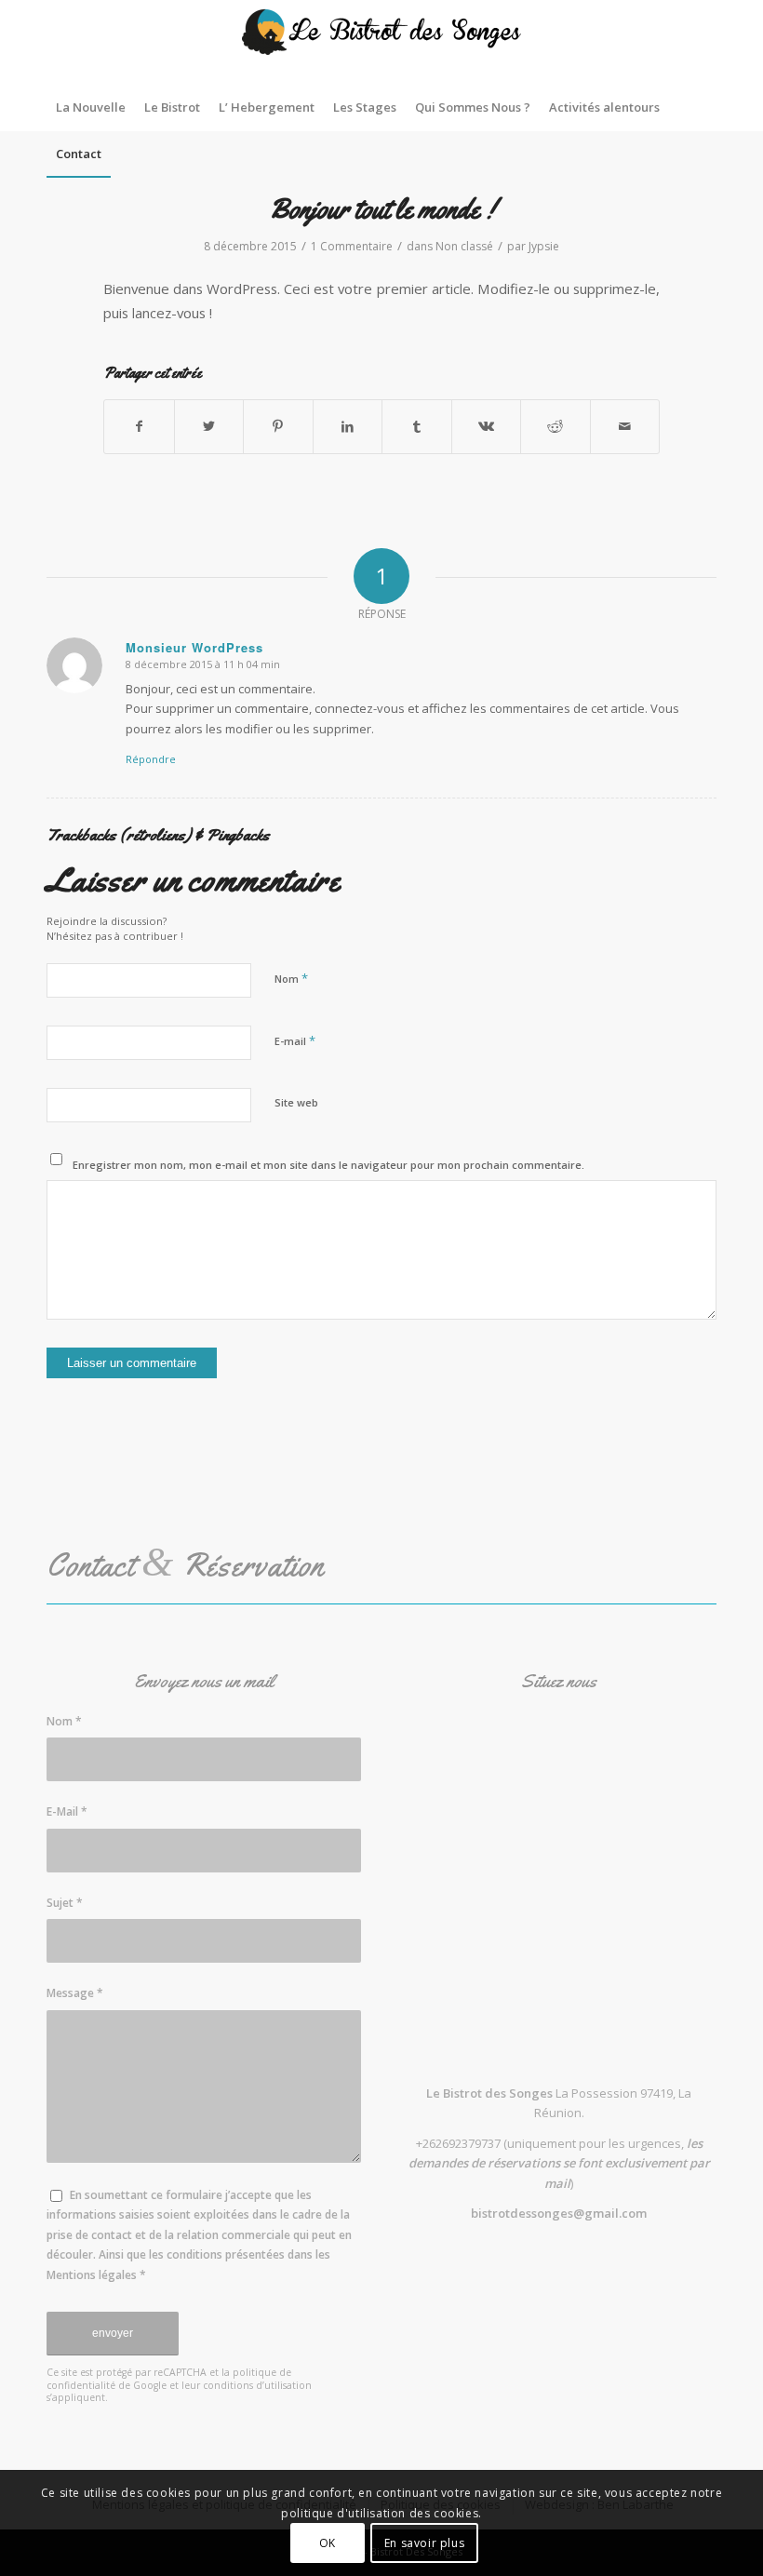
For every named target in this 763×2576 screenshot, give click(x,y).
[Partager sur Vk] (487, 426)
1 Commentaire (352, 246)
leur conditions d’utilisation (247, 2385)
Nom (291, 978)
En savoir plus (424, 2543)
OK (328, 2543)
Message (75, 1993)
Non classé (464, 246)
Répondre (151, 759)
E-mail (295, 1040)
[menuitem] (91, 107)
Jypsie (544, 246)
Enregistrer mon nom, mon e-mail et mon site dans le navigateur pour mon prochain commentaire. (328, 1165)
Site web (296, 1102)
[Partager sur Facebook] (139, 426)
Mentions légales (92, 2275)
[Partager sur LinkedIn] (348, 426)
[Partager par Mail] (625, 426)
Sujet (65, 1903)
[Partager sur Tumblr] (417, 426)
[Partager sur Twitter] (209, 426)
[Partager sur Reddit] (556, 426)
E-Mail (67, 1811)
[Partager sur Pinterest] (278, 426)
